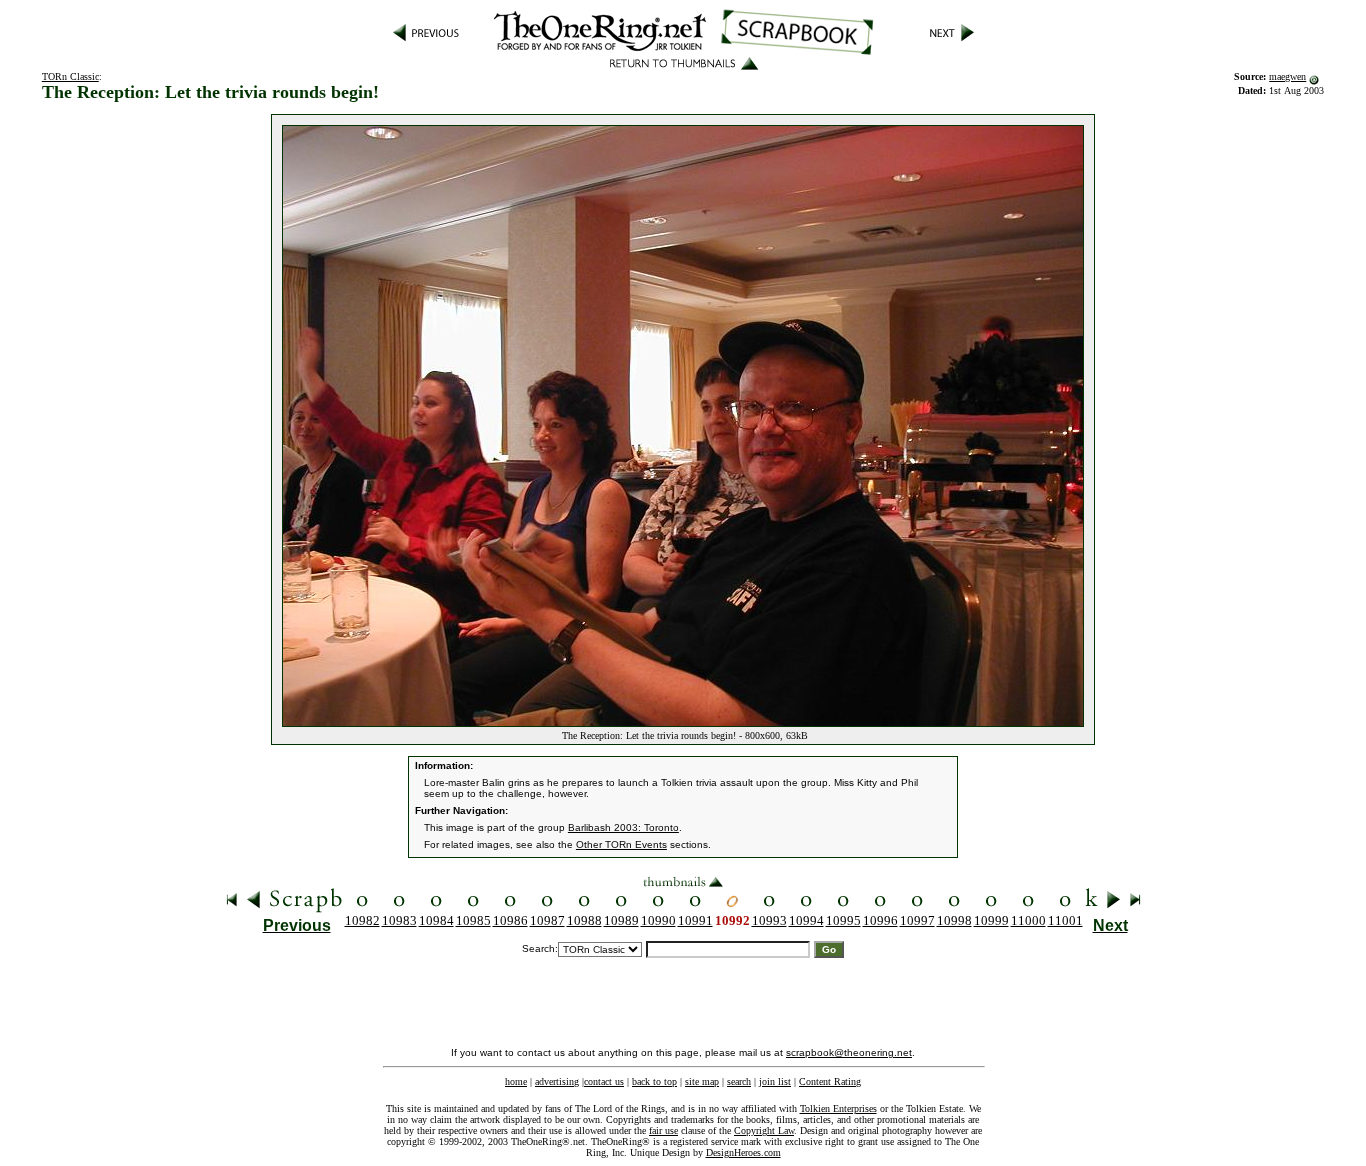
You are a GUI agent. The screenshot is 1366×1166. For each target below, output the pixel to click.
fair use (663, 1130)
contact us (604, 1081)
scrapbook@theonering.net (849, 1052)
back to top (654, 1081)
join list (775, 1081)
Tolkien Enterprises (838, 1108)
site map (702, 1081)
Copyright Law (764, 1130)
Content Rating (830, 1081)
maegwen (1287, 76)
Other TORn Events (621, 844)
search (739, 1081)
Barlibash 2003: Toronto (623, 827)
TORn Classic (70, 76)
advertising (557, 1081)
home (516, 1081)
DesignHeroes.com (743, 1152)
